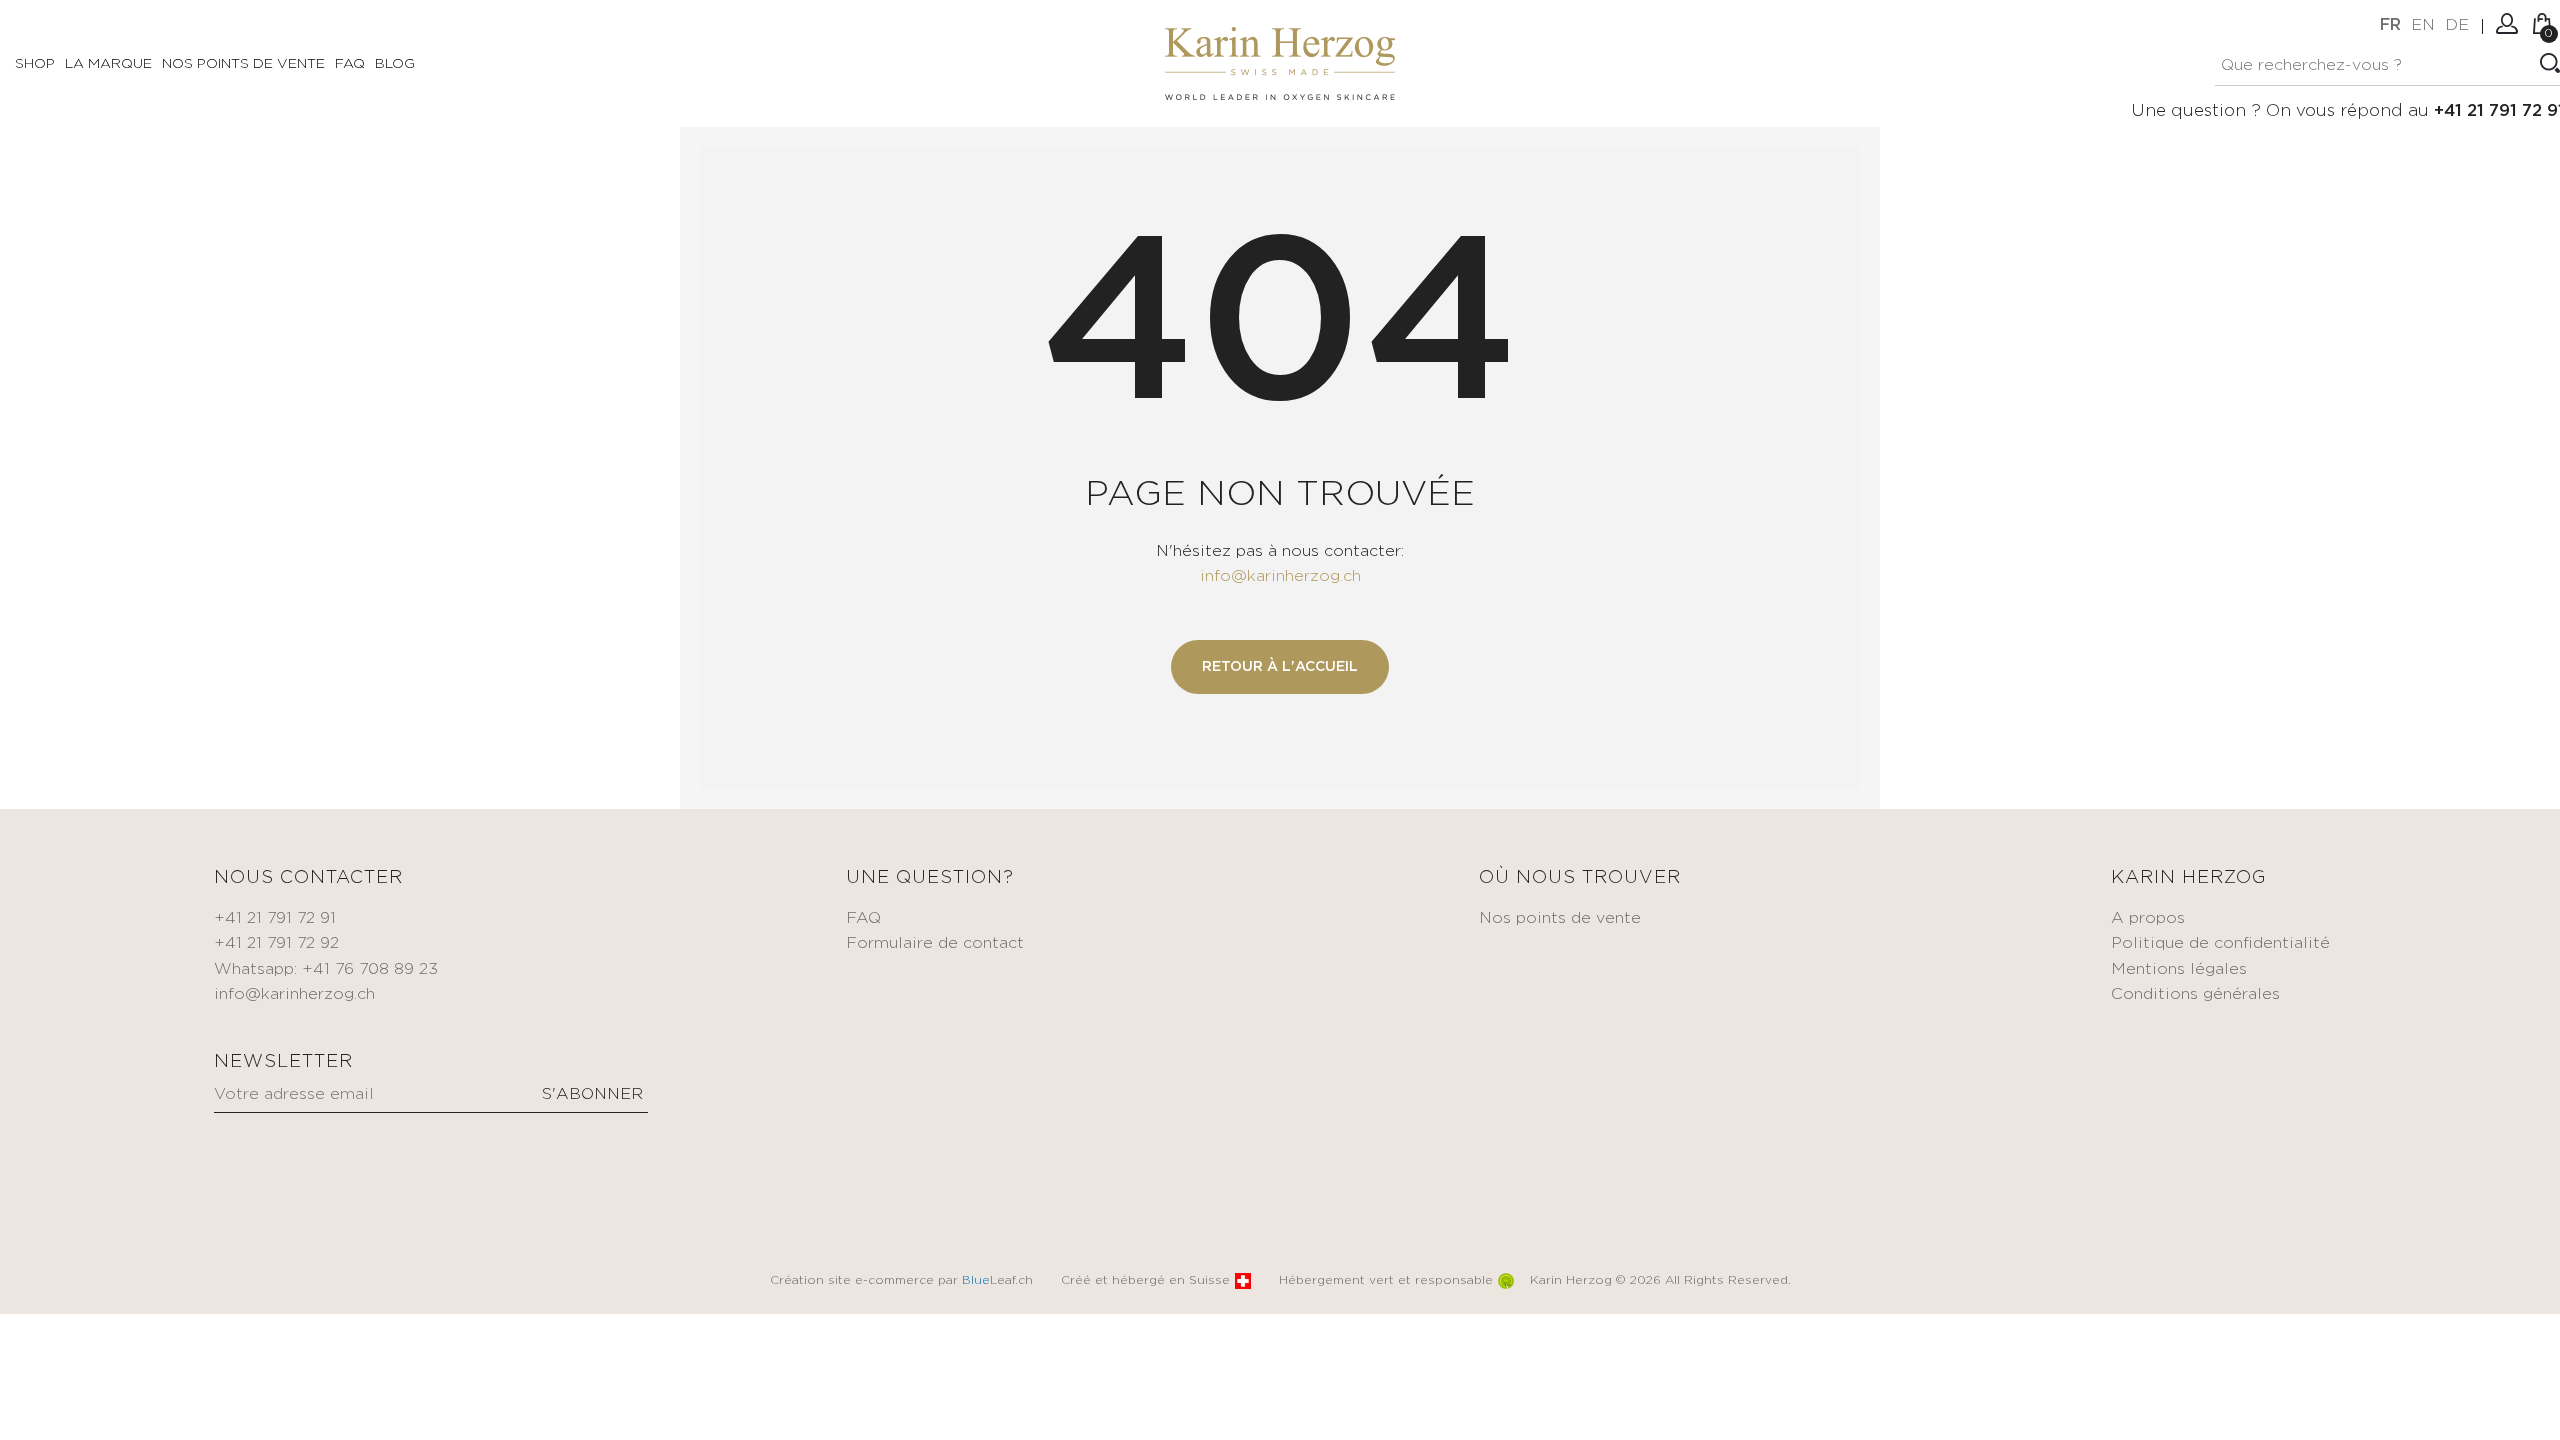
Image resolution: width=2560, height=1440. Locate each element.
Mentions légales (2179, 969)
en (2423, 25)
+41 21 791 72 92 (276, 943)
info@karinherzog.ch (1280, 576)
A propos (2148, 918)
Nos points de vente (243, 64)
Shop (35, 64)
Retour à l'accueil (1280, 667)
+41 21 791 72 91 (275, 918)
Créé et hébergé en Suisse (1145, 1280)
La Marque (108, 64)
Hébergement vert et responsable (1386, 1280)
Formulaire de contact (935, 943)
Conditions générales (2195, 994)
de (2457, 25)
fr (2390, 25)
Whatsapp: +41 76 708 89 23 (326, 969)
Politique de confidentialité (2220, 943)
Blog (395, 64)
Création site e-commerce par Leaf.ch (901, 1280)
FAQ (350, 64)
